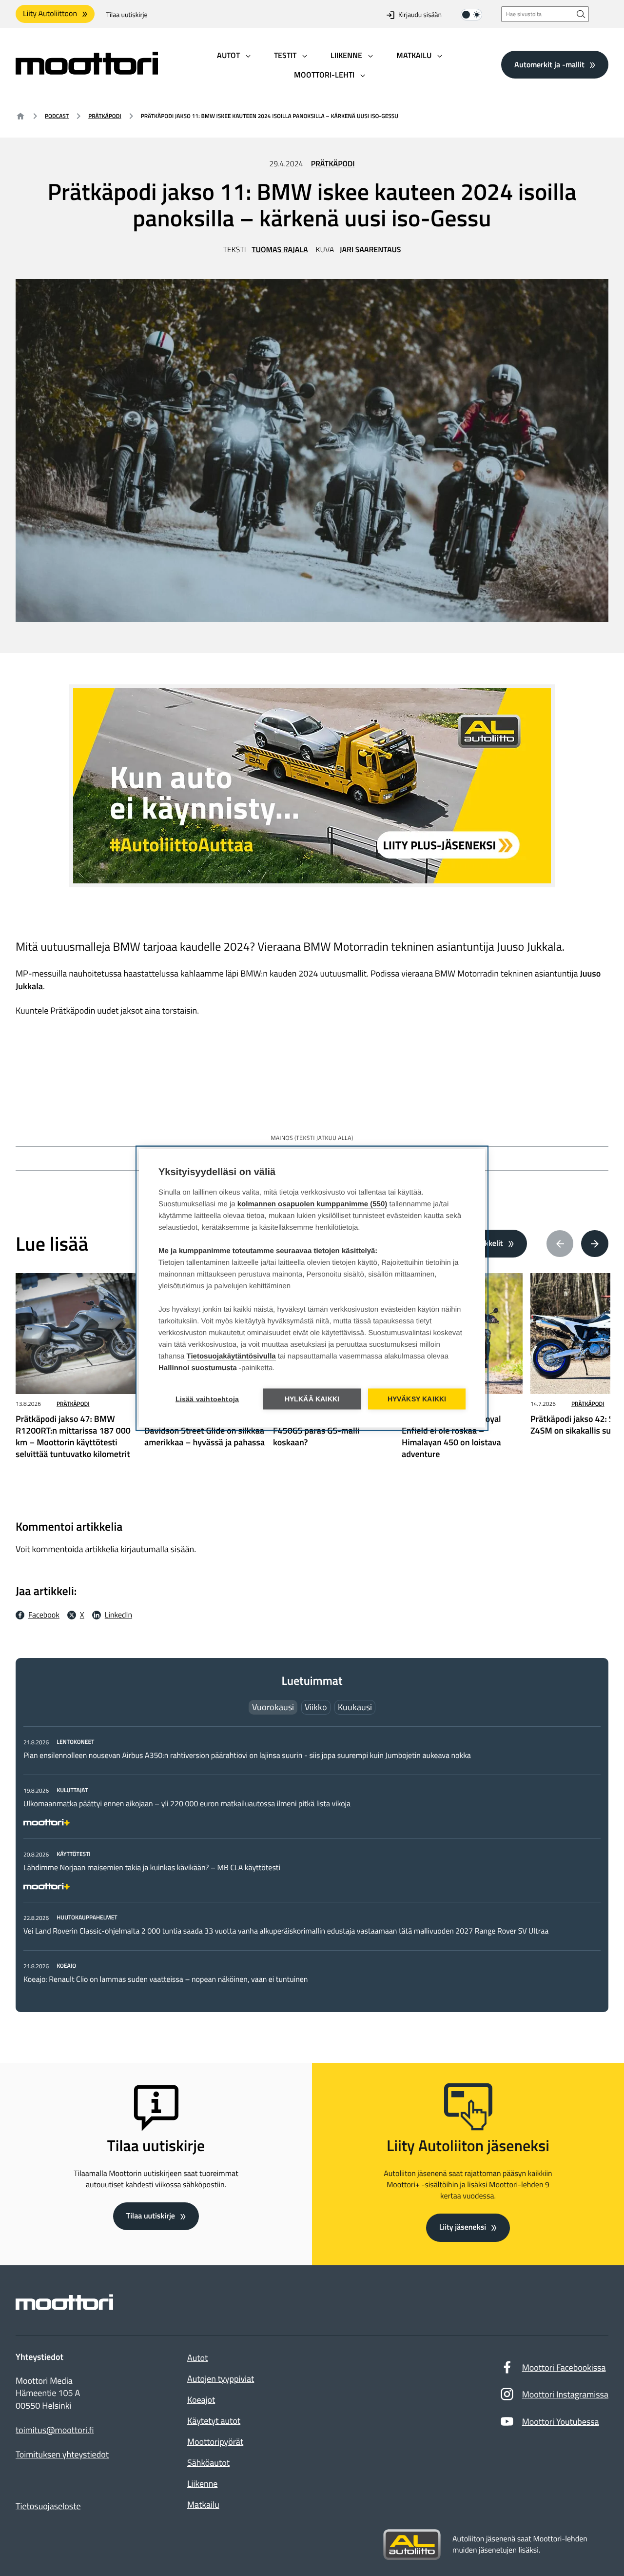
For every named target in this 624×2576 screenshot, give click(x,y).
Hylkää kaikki (312, 1399)
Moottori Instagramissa (565, 2394)
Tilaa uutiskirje (127, 15)
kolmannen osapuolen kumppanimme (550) (312, 1204)
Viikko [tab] (316, 1707)
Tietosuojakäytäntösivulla (231, 1356)
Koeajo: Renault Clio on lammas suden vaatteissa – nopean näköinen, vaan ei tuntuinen (166, 1979)
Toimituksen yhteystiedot (62, 2455)
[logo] (87, 71)
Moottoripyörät (215, 2442)
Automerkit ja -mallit (549, 64)
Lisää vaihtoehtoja (207, 1399)
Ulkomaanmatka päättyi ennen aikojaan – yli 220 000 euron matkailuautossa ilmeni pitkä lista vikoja (187, 1804)
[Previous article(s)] (560, 1244)
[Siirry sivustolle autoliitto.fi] (412, 2545)
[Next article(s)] (595, 1244)
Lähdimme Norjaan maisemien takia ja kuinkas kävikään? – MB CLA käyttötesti (152, 1868)
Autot (197, 2358)
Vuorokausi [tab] (273, 1707)
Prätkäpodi (105, 116)
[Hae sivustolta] (581, 14)
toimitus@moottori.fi (55, 2430)
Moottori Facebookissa (564, 2367)
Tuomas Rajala (280, 250)
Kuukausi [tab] (355, 1707)
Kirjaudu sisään (420, 15)
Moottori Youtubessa (561, 2422)
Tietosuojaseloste (48, 2506)
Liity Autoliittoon (50, 14)
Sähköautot (208, 2463)
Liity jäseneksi (463, 2227)
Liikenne (202, 2484)
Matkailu (203, 2505)
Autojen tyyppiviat (221, 2379)
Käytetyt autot (214, 2421)
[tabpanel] (312, 1860)
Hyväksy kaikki (417, 1399)
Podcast (57, 116)
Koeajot (201, 2400)
